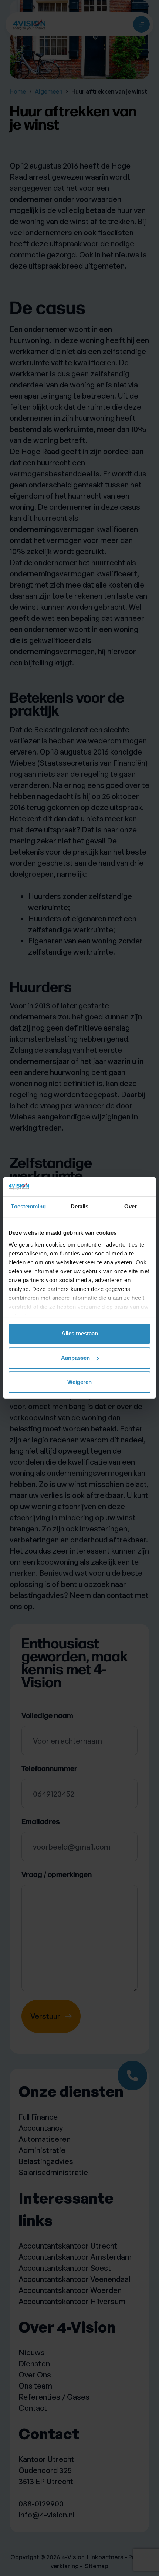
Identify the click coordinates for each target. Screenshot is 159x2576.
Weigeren (79, 1382)
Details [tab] (80, 1207)
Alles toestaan (80, 1334)
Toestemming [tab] (28, 1207)
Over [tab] (131, 1207)
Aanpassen (75, 1358)
